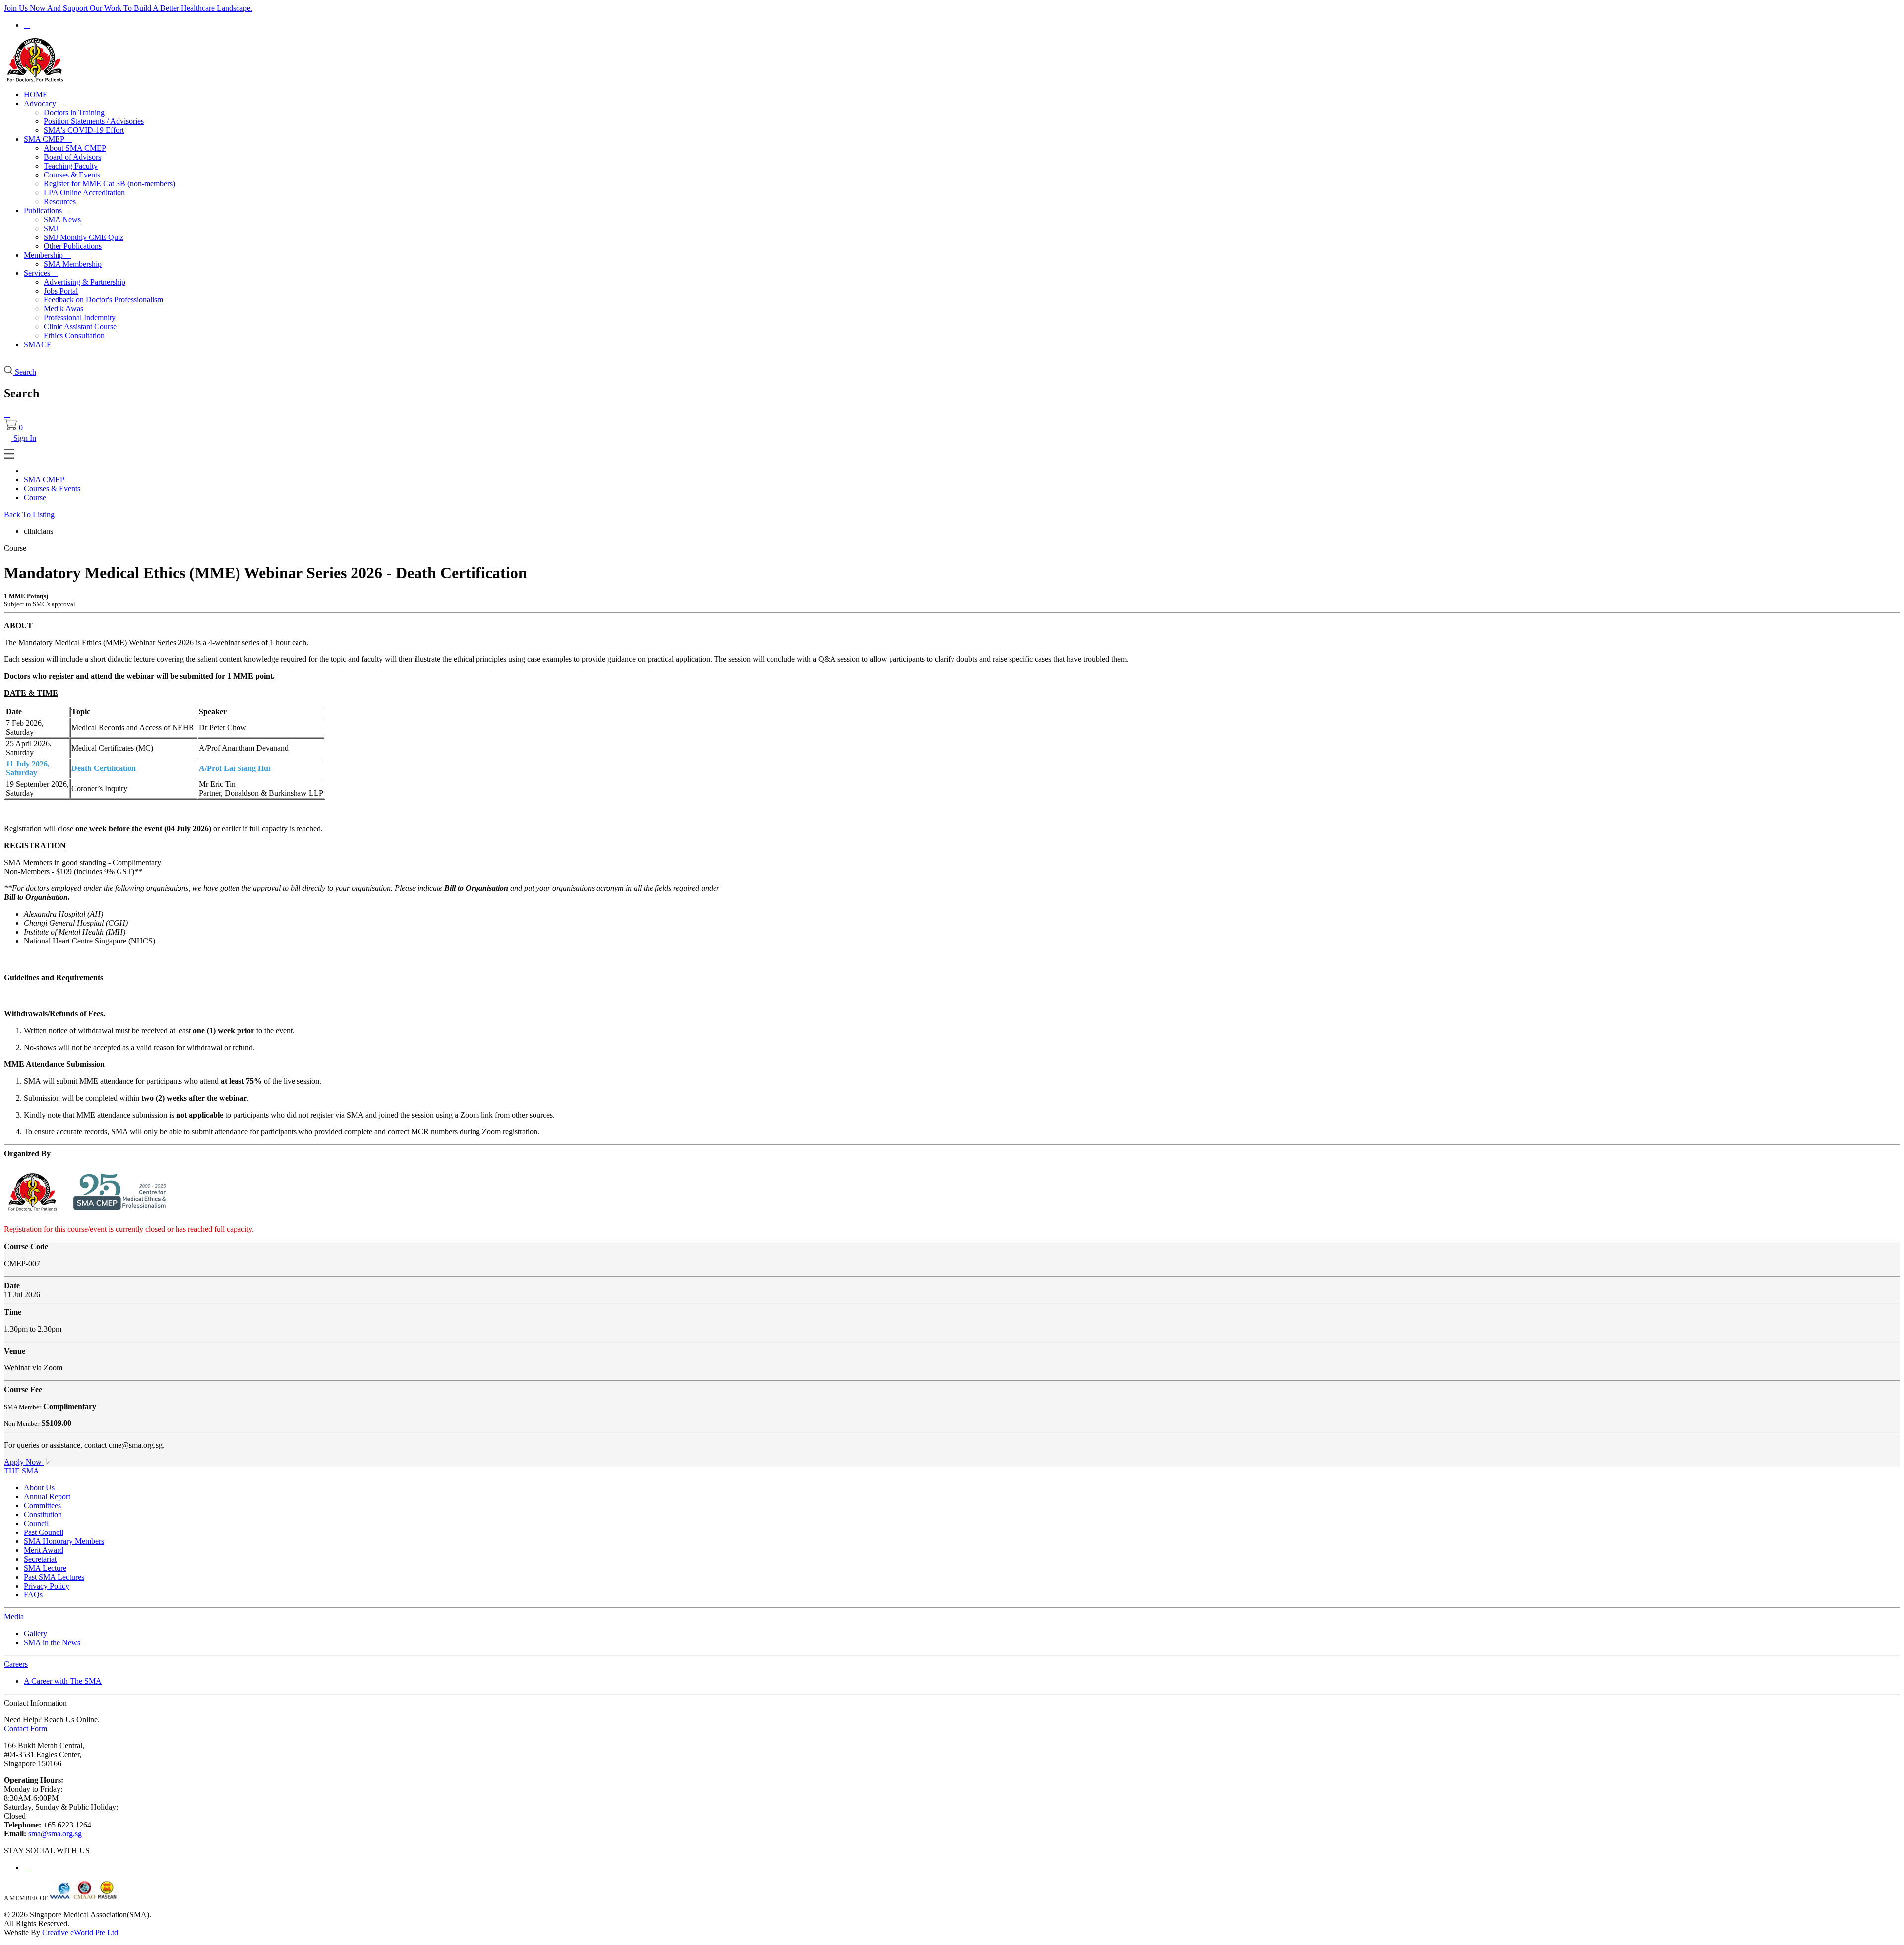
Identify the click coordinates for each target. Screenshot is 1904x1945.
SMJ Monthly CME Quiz (84, 237)
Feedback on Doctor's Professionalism (103, 300)
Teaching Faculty (71, 166)
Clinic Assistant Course (80, 326)
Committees (42, 1505)
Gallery (35, 1633)
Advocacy (44, 103)
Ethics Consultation (74, 335)
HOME (36, 94)
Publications (47, 210)
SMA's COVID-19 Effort (84, 130)
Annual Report (47, 1497)
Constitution (43, 1514)
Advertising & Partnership (85, 282)
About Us (39, 1488)
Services (41, 273)
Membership (47, 255)
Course (35, 498)
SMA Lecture (45, 1568)
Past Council (44, 1532)
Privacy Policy (47, 1586)
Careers (16, 1664)
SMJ (51, 228)
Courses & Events (72, 175)
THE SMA (22, 1471)
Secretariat (40, 1559)
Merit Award (44, 1550)
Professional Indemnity (80, 318)
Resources (60, 202)
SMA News (62, 219)
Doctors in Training (74, 112)
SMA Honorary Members (64, 1541)
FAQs (33, 1595)
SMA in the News (52, 1642)
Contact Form (26, 1729)
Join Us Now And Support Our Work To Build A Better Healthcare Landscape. (128, 8)
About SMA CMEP (75, 148)
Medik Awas (63, 309)
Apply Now (24, 1462)
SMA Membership (73, 264)
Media (14, 1617)
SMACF (37, 344)
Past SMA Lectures (54, 1577)
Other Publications (73, 246)
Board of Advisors (72, 157)
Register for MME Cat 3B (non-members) (109, 184)
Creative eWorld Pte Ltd (80, 1932)
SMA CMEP (48, 139)
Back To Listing (29, 514)
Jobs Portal (61, 291)
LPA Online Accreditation (84, 193)
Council (36, 1523)
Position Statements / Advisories (94, 121)
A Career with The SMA (63, 1681)
